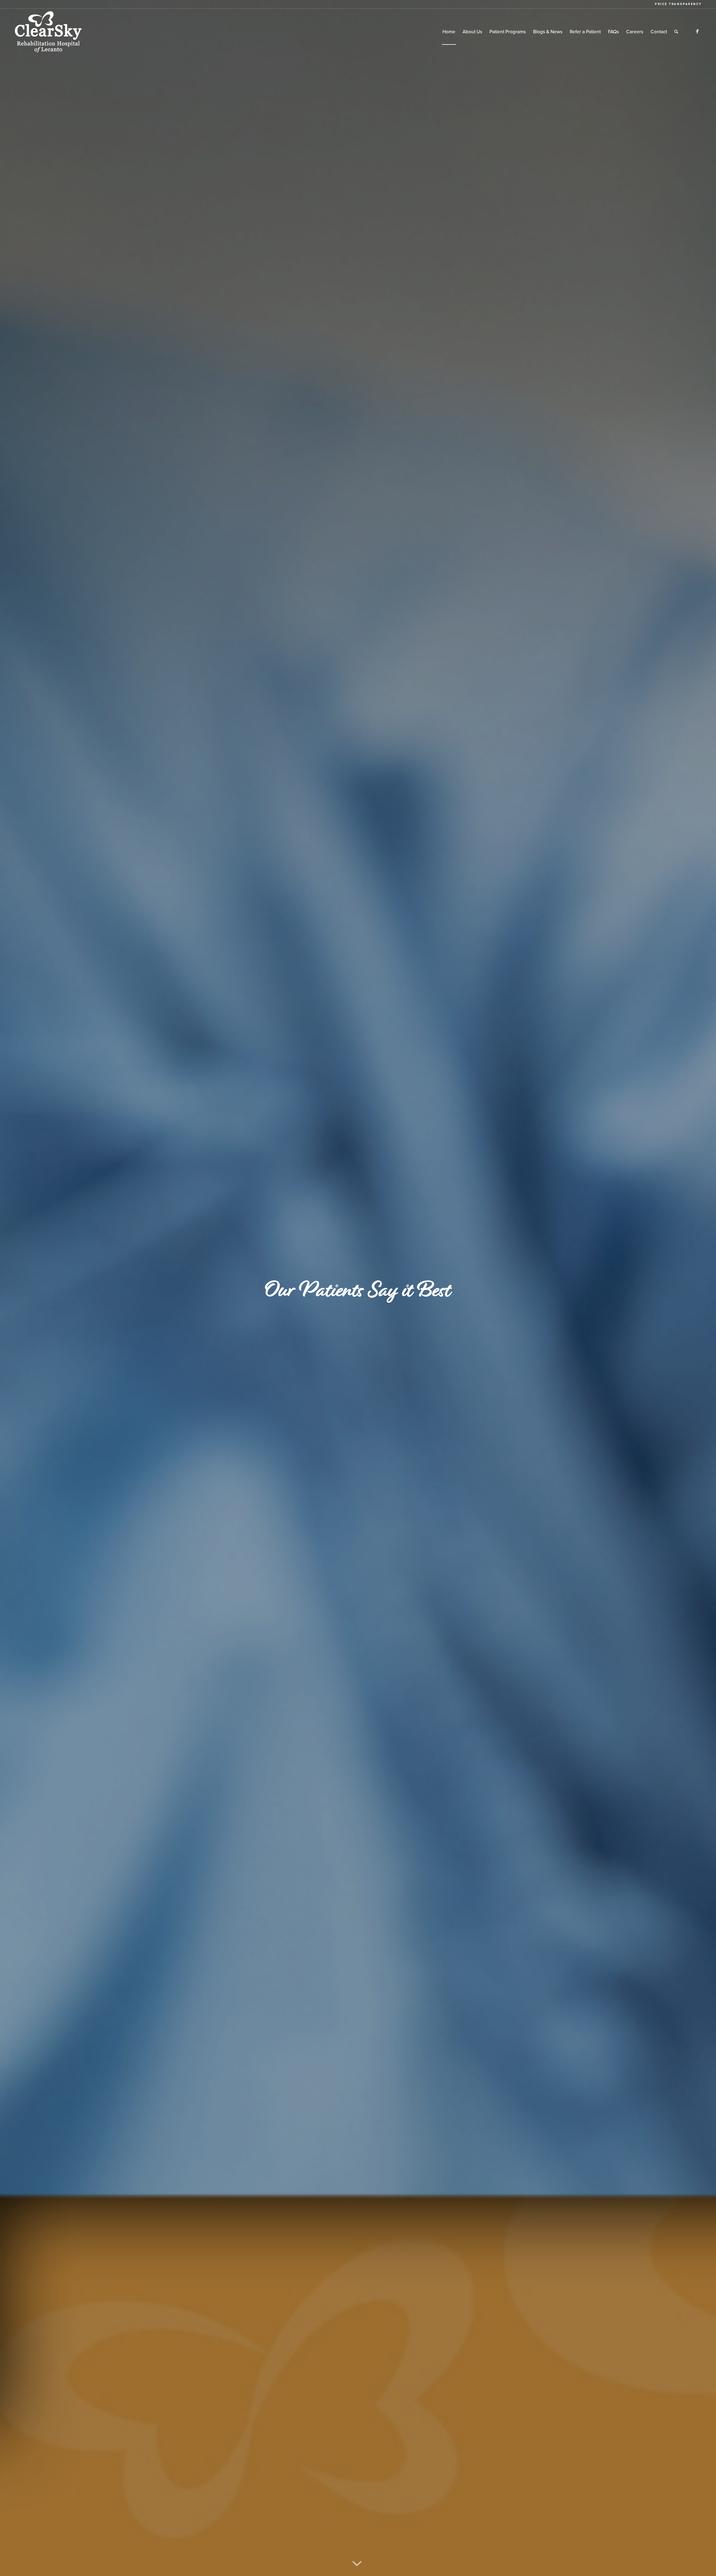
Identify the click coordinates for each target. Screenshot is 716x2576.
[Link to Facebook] (698, 32)
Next (703, 1288)
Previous (13, 1288)
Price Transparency (678, 4)
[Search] (676, 32)
